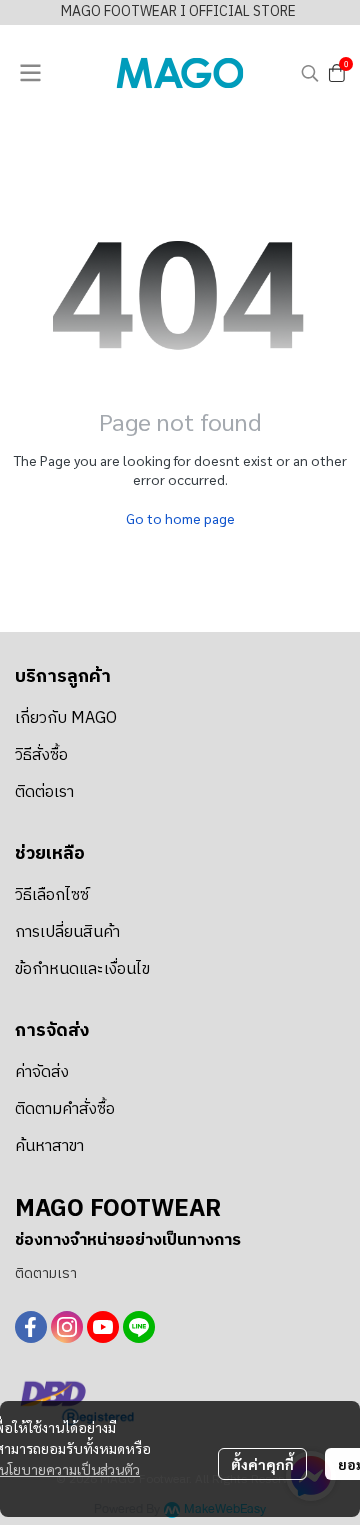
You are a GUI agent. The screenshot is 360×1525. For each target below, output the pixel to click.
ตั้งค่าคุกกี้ (262, 1464)
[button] (310, 73)
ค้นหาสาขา (49, 1146)
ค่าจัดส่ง (42, 1072)
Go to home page (180, 518)
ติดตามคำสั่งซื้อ (65, 1109)
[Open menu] (30, 73)
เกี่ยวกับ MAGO (66, 718)
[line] (139, 1327)
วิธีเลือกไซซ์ (52, 895)
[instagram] (67, 1327)
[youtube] (103, 1327)
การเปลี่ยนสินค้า (67, 932)
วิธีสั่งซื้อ (41, 755)
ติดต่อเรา (44, 792)
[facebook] (31, 1327)
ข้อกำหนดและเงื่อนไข (82, 969)
